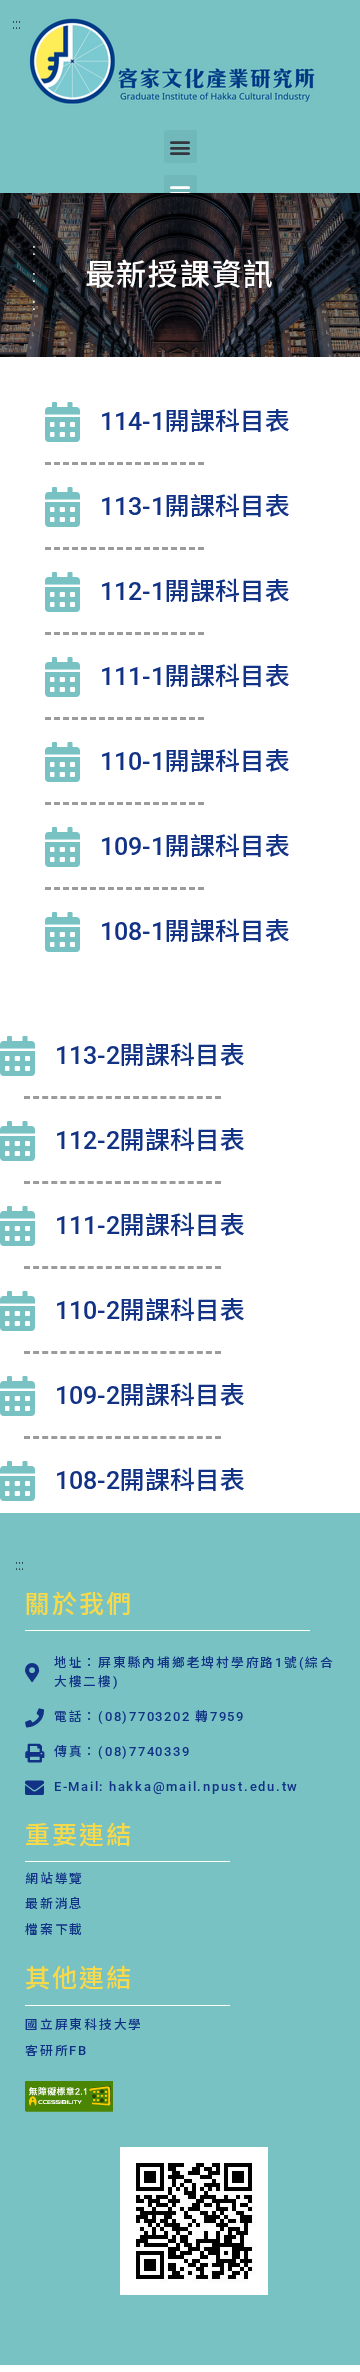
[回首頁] (194, 2221)
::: (16, 23)
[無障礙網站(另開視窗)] (69, 2106)
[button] (180, 146)
